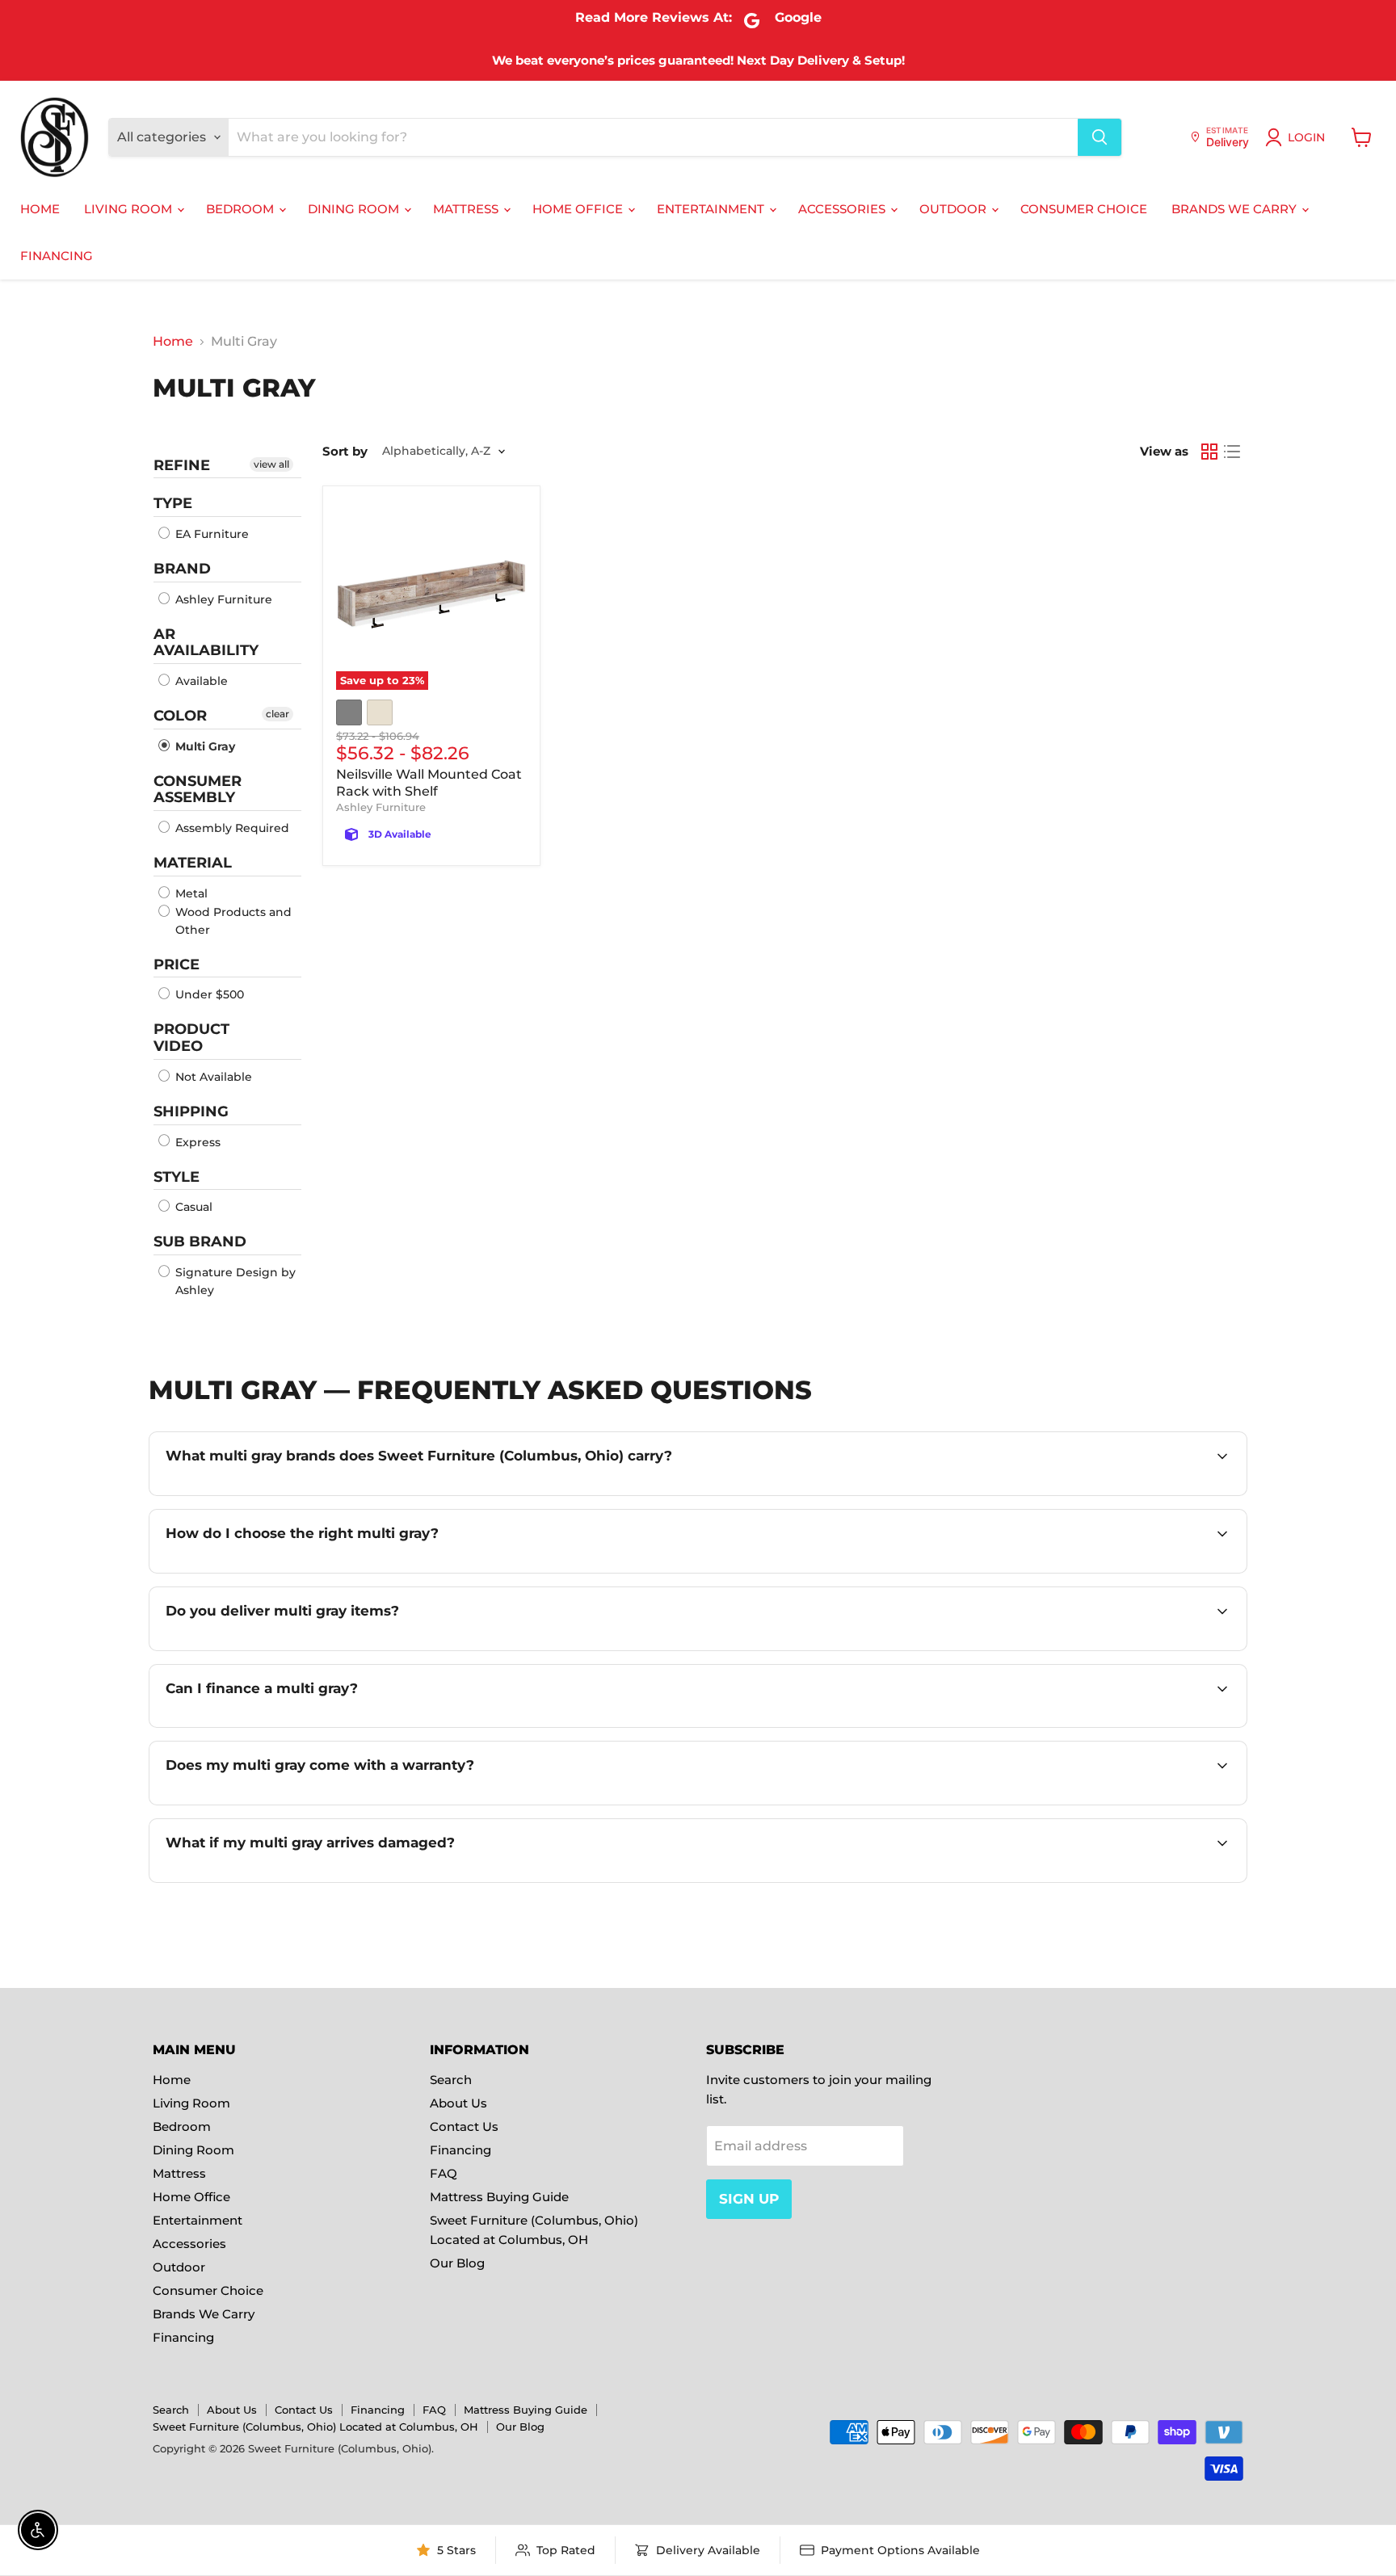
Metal (190, 893)
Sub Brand (200, 1242)
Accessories (843, 209)
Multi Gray (204, 746)
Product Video (191, 1038)
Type (173, 503)
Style (177, 1177)
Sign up (749, 2199)
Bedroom (242, 209)
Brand (182, 569)
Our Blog (457, 2263)
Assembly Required (231, 828)
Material (193, 863)
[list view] (1232, 452)
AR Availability (206, 643)
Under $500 (208, 994)
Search (451, 2080)
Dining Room (355, 209)
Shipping (191, 1112)
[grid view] (1209, 452)
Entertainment (712, 209)
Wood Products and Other (232, 921)
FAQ (444, 2173)
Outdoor (954, 209)
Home (40, 209)
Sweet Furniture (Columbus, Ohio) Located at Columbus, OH (315, 2427)
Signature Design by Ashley (234, 1281)
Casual (192, 1207)
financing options (311, 1726)
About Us (458, 2103)
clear (278, 714)
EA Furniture (210, 534)
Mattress (467, 209)
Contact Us (464, 2126)
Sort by (345, 451)
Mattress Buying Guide (499, 2197)
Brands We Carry (1236, 209)
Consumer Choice (1084, 209)
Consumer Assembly (198, 790)
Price (177, 964)
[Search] (1100, 137)
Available (200, 681)
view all (271, 464)
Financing (57, 256)
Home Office (579, 209)
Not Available (212, 1077)
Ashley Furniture (222, 599)
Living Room (130, 209)
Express (196, 1142)
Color (180, 716)
